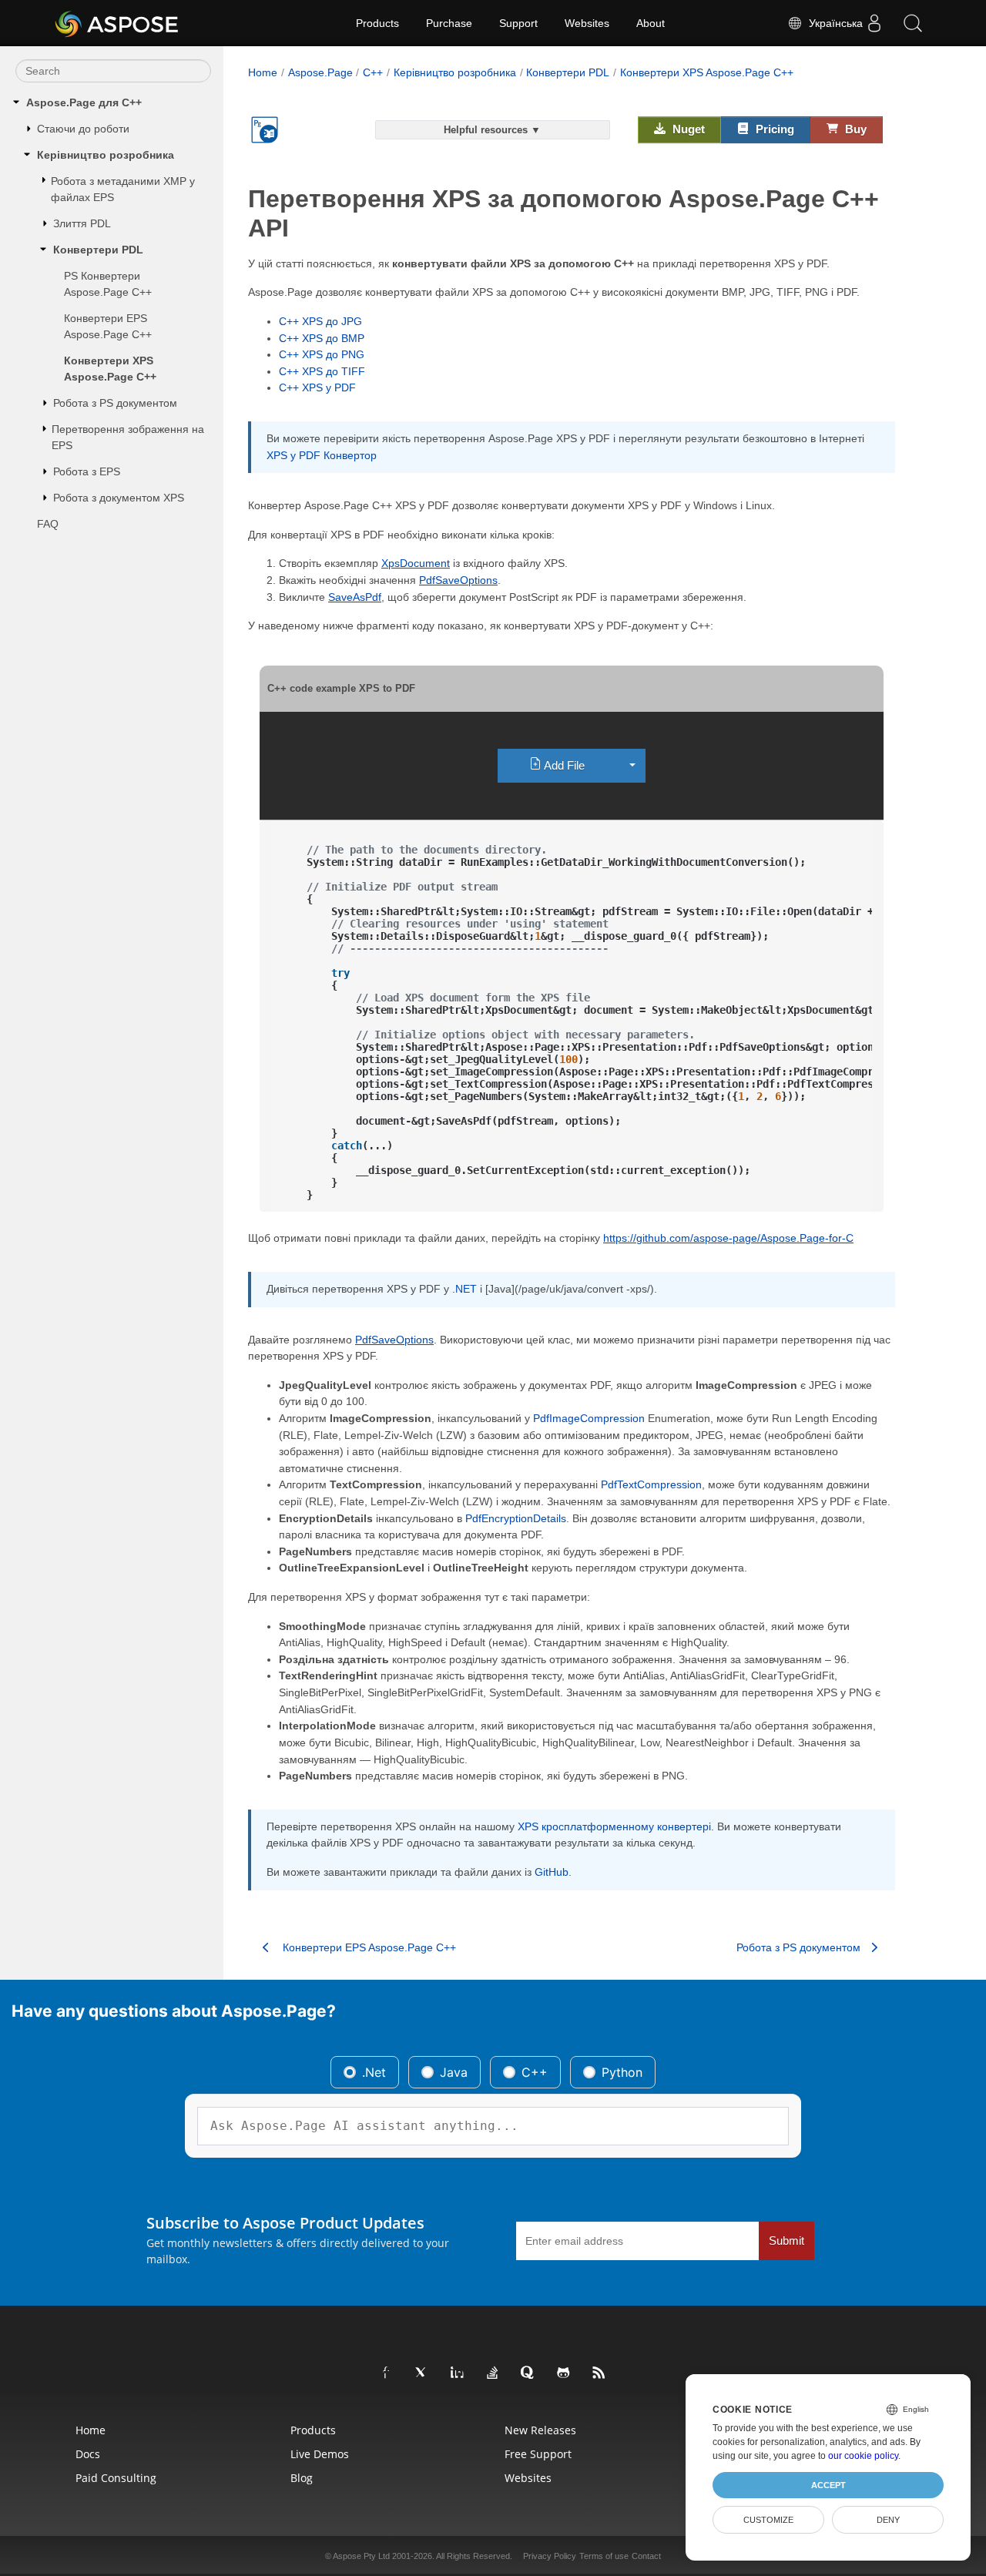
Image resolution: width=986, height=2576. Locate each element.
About (651, 23)
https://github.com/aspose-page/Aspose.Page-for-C (728, 1238)
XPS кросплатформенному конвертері (614, 1826)
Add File (563, 765)
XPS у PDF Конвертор (322, 455)
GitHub (552, 1872)
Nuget (687, 129)
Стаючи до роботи (83, 129)
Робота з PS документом (115, 403)
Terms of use (604, 2556)
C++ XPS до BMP (322, 338)
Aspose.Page (320, 72)
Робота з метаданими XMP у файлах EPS (123, 189)
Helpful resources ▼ (492, 130)
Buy (854, 129)
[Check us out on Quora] (528, 2373)
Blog (302, 2478)
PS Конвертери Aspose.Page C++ (108, 284)
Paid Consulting (116, 2478)
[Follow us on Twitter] (422, 2373)
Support (518, 23)
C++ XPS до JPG (320, 321)
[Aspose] (117, 23)
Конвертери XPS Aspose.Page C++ (110, 369)
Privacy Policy (550, 2556)
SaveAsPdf (355, 597)
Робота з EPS (87, 471)
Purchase (449, 23)
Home (263, 72)
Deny (888, 2520)
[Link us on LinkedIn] (458, 2373)
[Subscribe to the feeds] (599, 2373)
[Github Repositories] (564, 2373)
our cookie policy (863, 2456)
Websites (587, 23)
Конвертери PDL (98, 250)
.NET (464, 1289)
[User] (874, 23)
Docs (88, 2454)
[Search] (913, 23)
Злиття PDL (82, 223)
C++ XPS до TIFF (322, 371)
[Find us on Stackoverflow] (493, 2373)
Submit (786, 2241)
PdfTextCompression (651, 1484)
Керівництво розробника (106, 155)
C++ (373, 72)
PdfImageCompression (589, 1418)
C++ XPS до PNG (322, 354)
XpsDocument (416, 563)
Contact (646, 2556)
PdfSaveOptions (458, 580)
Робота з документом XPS (119, 498)
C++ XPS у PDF (317, 387)
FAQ (48, 524)
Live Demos (320, 2454)
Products (377, 23)
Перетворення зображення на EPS (128, 437)
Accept (828, 2485)
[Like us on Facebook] (387, 2373)
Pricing (773, 129)
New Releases (540, 2430)
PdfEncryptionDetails (516, 1518)
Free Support (538, 2454)
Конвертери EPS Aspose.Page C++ (108, 326)
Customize (768, 2520)
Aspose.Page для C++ (84, 102)
